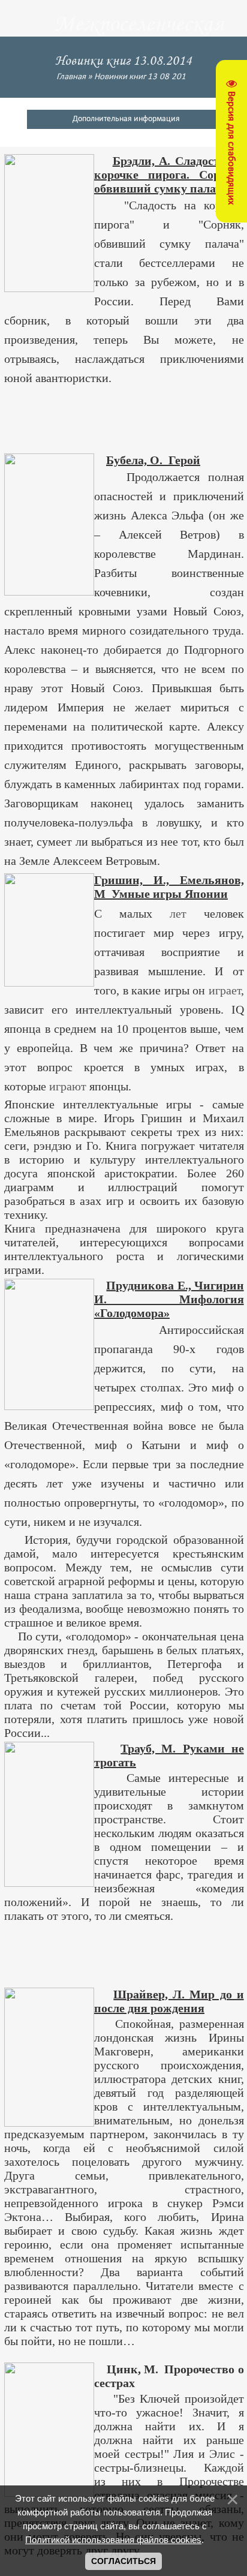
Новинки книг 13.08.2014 (142, 77)
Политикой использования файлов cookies (113, 2540)
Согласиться (123, 2561)
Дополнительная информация (126, 119)
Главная (71, 77)
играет (225, 990)
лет (178, 913)
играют (68, 1086)
